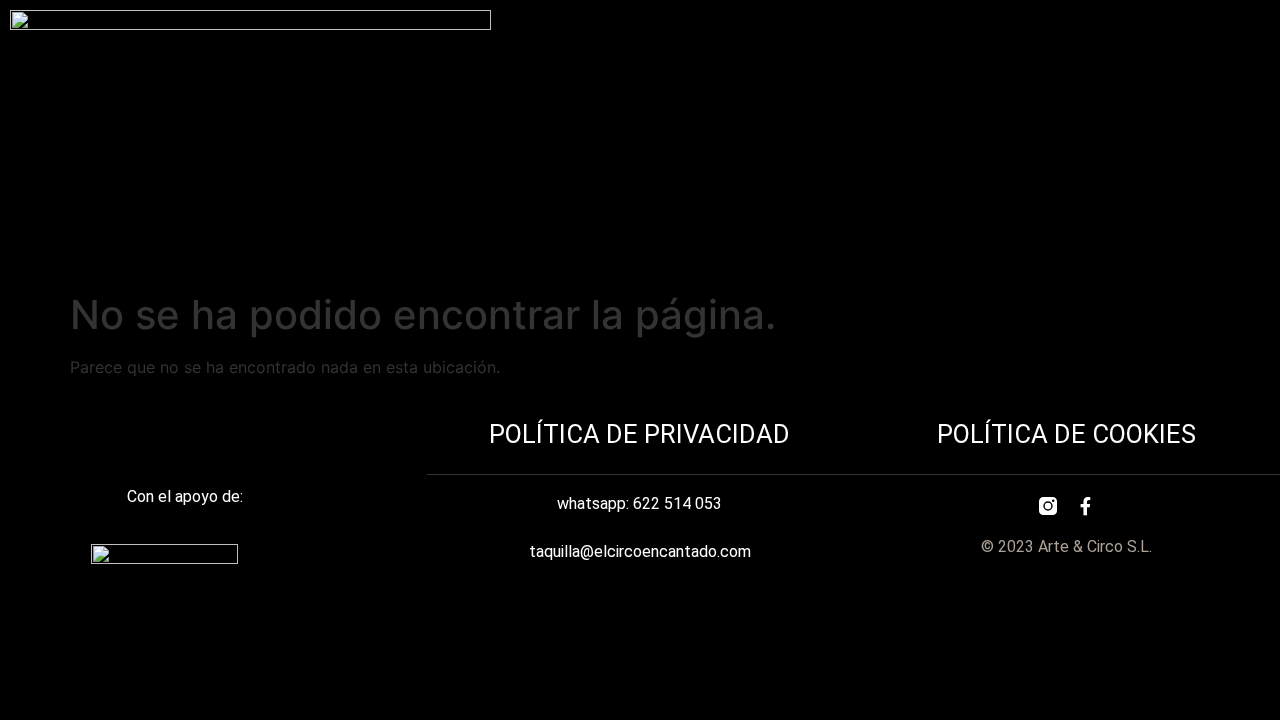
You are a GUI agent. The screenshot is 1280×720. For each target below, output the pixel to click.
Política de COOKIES (1066, 434)
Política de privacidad (639, 434)
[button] (1178, 30)
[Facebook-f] (1086, 506)
